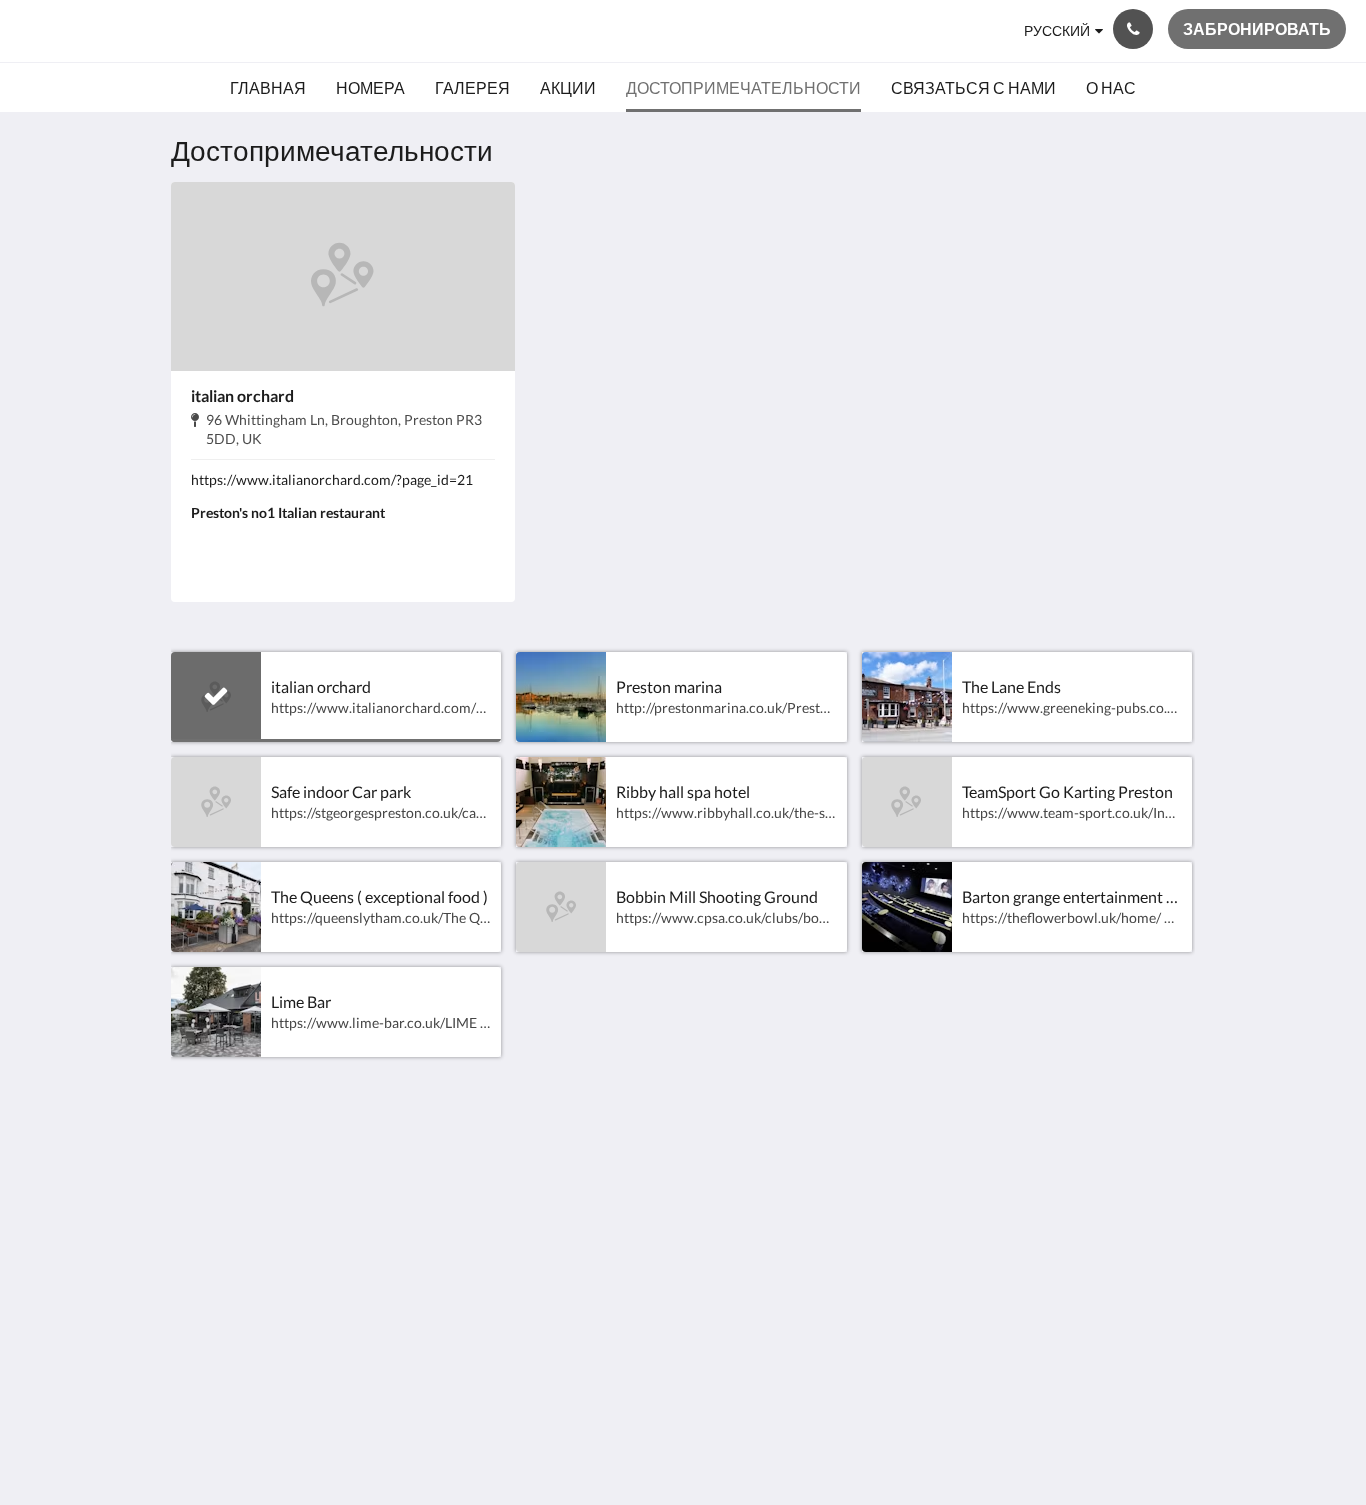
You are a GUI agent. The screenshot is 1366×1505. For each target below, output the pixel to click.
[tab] (596, 1131)
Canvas (1169, 1316)
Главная (550, 1164)
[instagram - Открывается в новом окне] (1175, 1176)
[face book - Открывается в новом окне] (1120, 1176)
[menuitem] (268, 88)
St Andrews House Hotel (179, 30)
